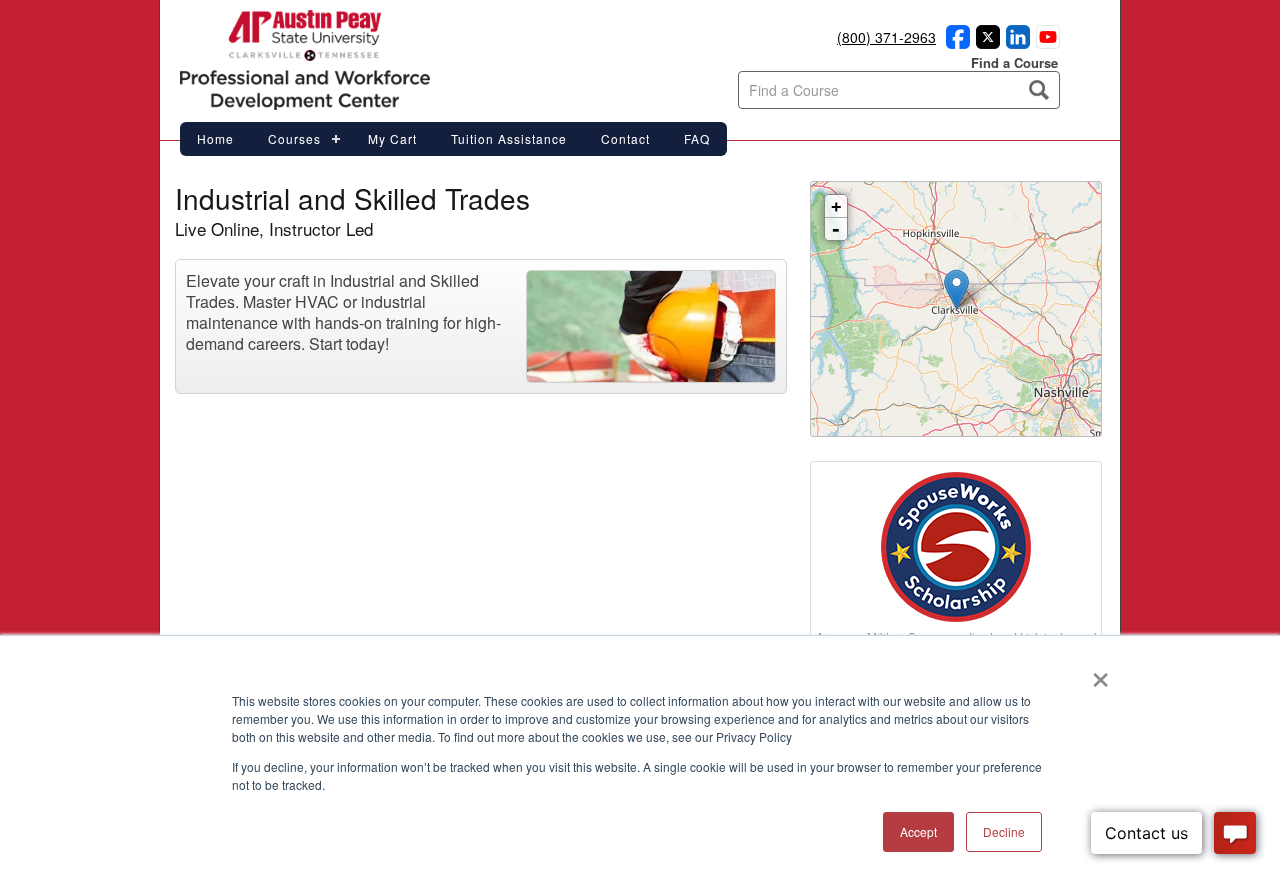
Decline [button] (1004, 831)
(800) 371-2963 (886, 37)
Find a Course (1014, 62)
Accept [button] (918, 831)
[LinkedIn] (1015, 43)
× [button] (1100, 673)
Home (215, 138)
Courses (294, 138)
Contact (625, 138)
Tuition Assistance (509, 138)
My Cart (392, 138)
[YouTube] (1045, 43)
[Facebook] (955, 43)
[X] (985, 43)
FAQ (697, 138)
